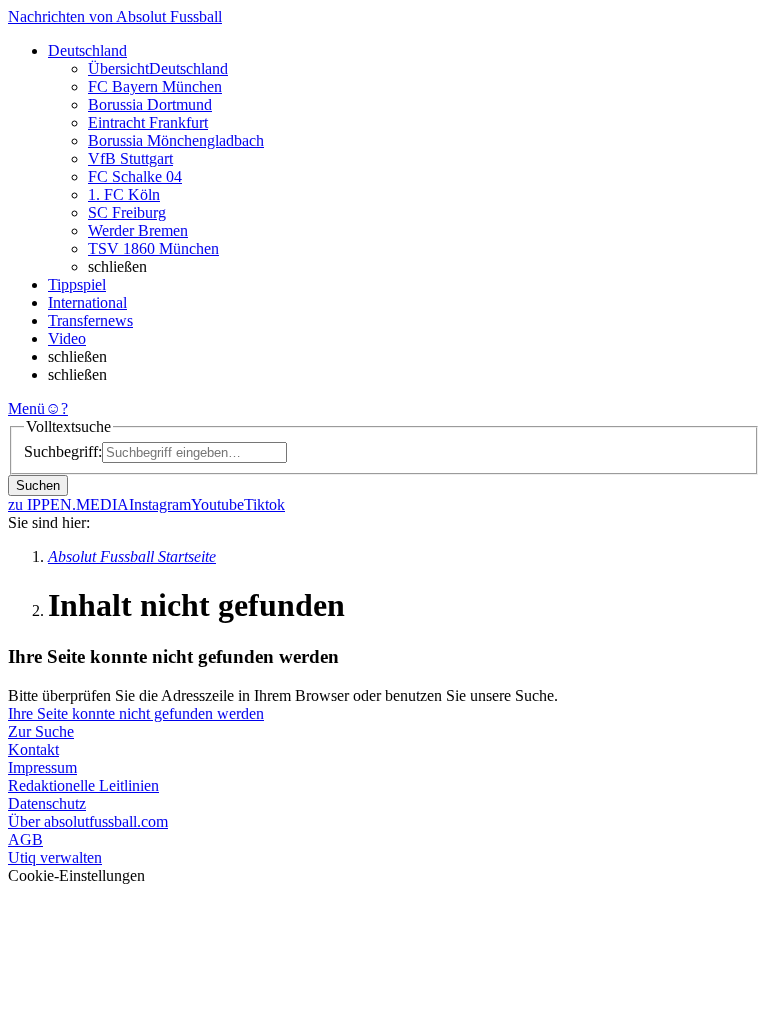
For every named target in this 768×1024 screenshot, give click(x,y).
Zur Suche (41, 731)
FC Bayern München (155, 86)
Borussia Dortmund (150, 104)
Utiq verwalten (55, 857)
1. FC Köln (124, 194)
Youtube (217, 504)
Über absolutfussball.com (88, 821)
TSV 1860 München (153, 248)
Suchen (38, 485)
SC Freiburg (127, 212)
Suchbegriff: (63, 451)
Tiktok (264, 504)
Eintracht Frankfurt (148, 122)
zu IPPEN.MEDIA (68, 504)
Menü (26, 408)
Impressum (42, 767)
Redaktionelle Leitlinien (83, 785)
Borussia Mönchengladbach (176, 140)
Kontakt (33, 749)
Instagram (160, 504)
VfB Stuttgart (130, 158)
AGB (25, 839)
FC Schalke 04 (135, 176)
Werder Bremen (138, 230)
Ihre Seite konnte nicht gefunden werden (136, 713)
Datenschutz (47, 803)
